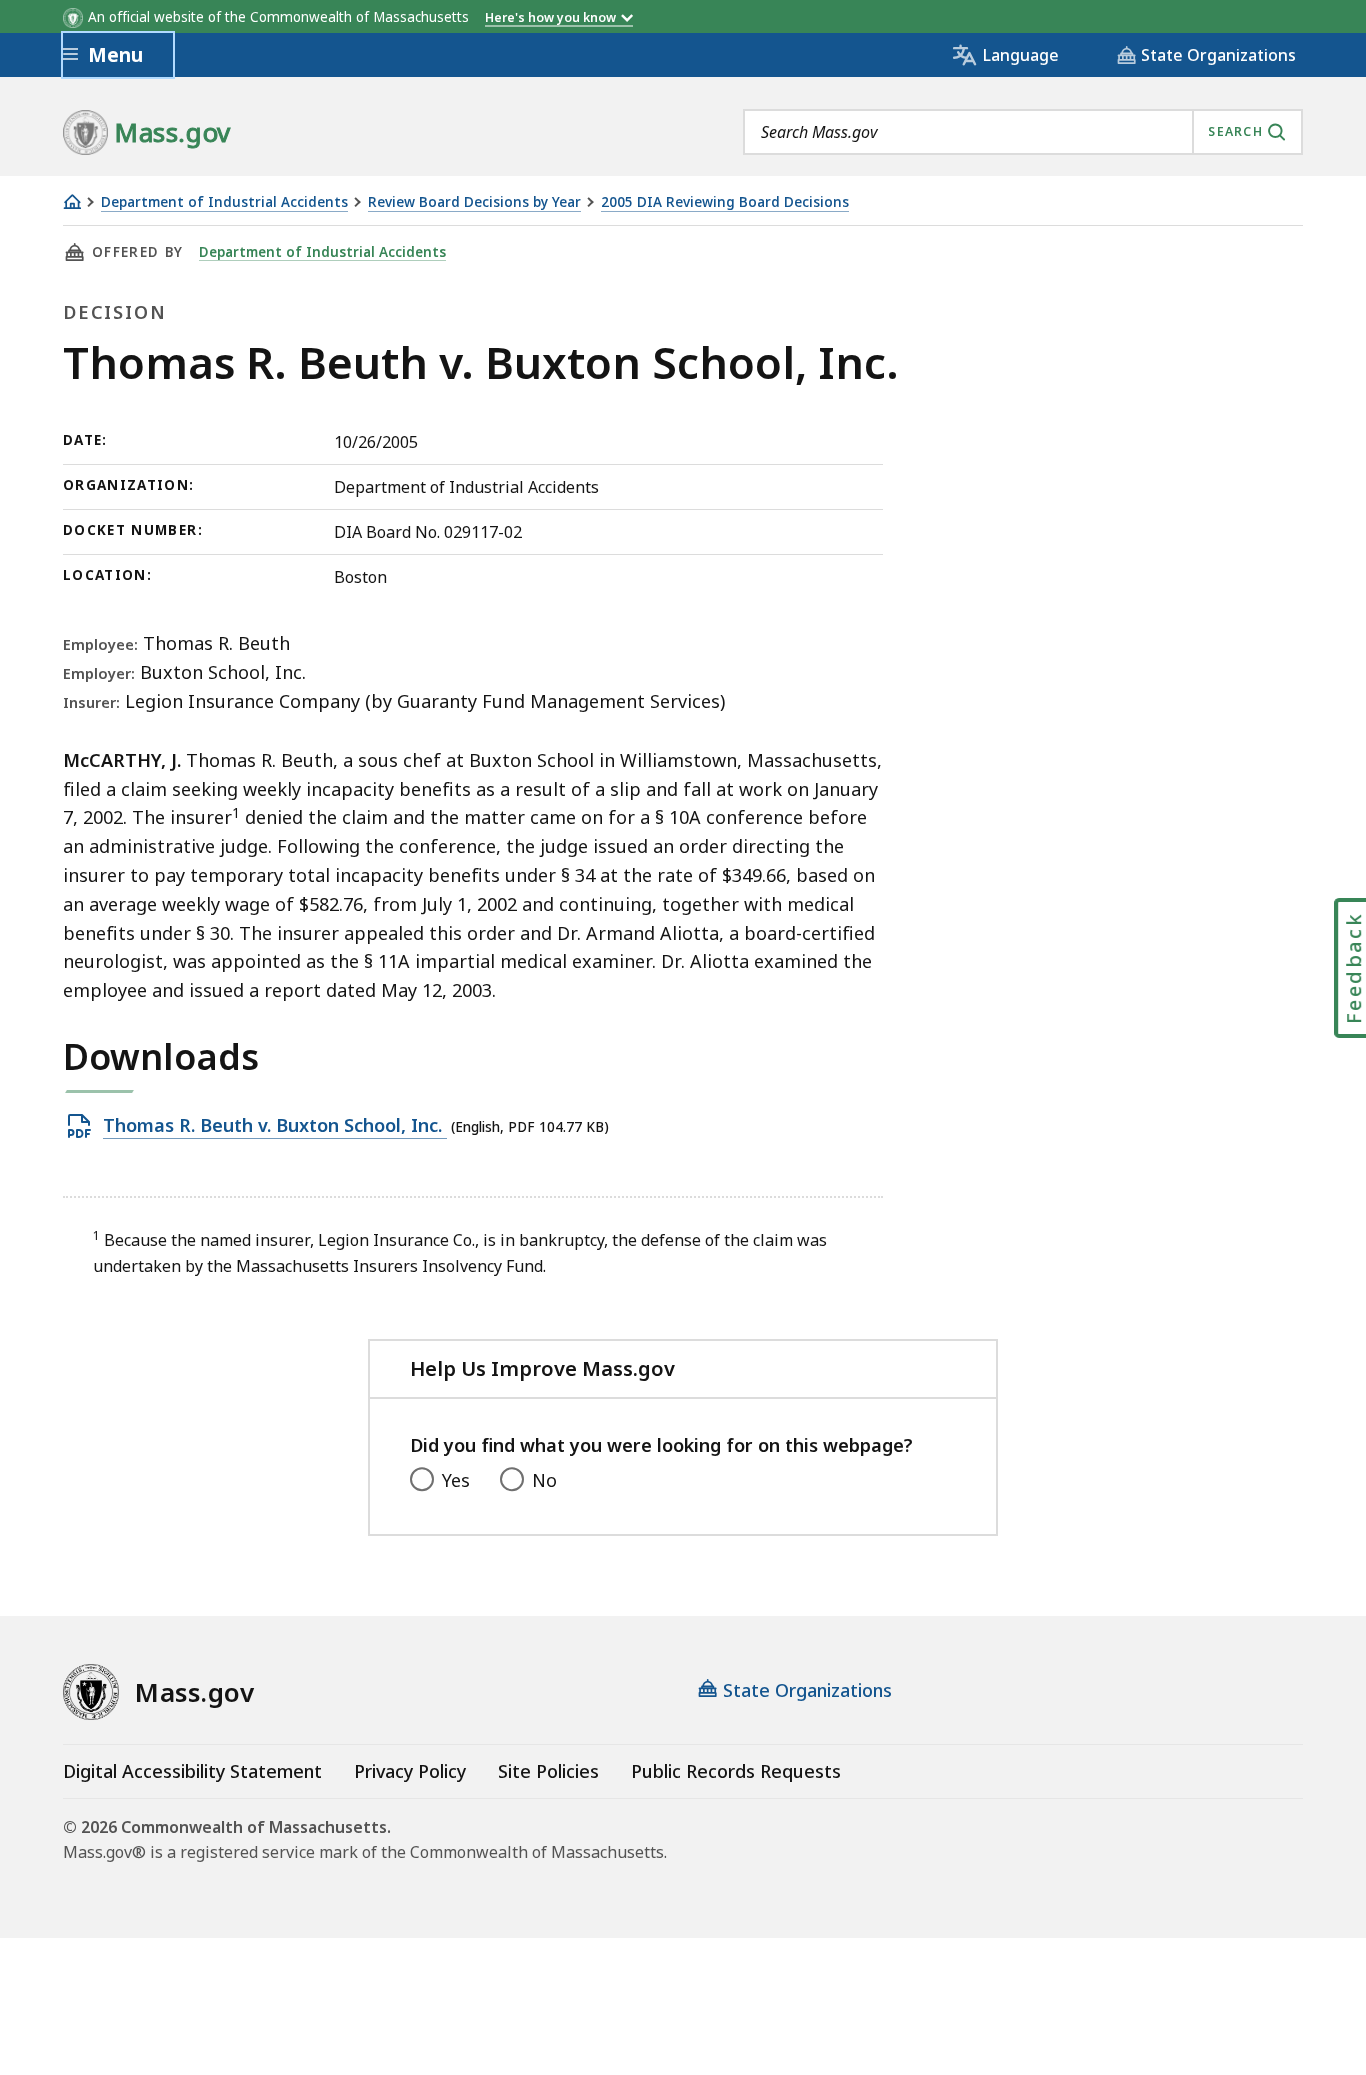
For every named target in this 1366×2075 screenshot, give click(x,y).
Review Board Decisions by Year (474, 202)
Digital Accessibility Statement (192, 1771)
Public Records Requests (736, 1771)
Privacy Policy (410, 1771)
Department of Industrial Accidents (224, 202)
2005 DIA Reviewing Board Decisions (725, 202)
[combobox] (1023, 132)
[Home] (72, 201)
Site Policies (548, 1771)
